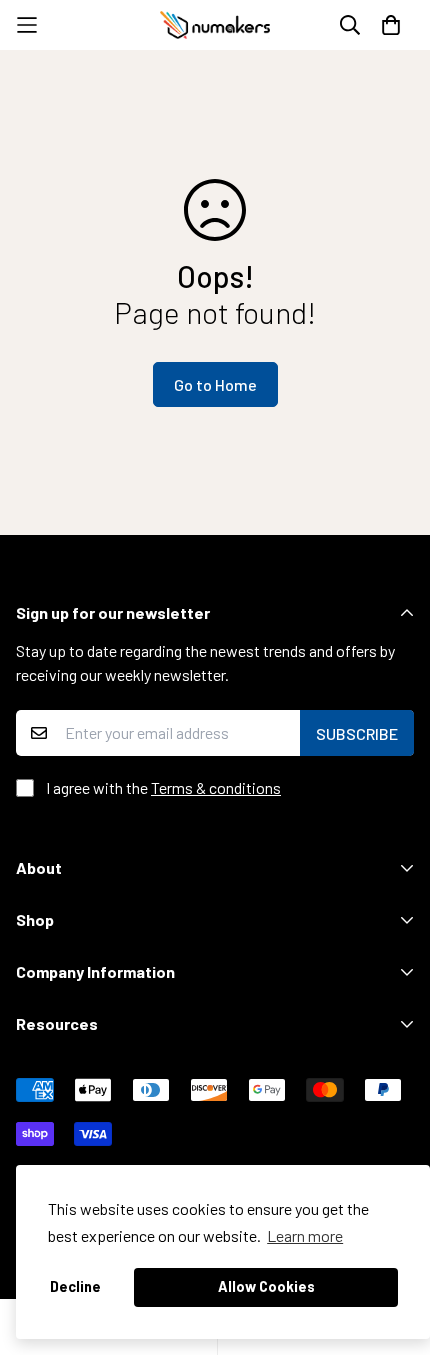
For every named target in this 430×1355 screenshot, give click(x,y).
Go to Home (215, 384)
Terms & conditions (216, 787)
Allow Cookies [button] (266, 1286)
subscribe (357, 733)
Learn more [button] (305, 1235)
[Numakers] (215, 25)
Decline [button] (75, 1286)
